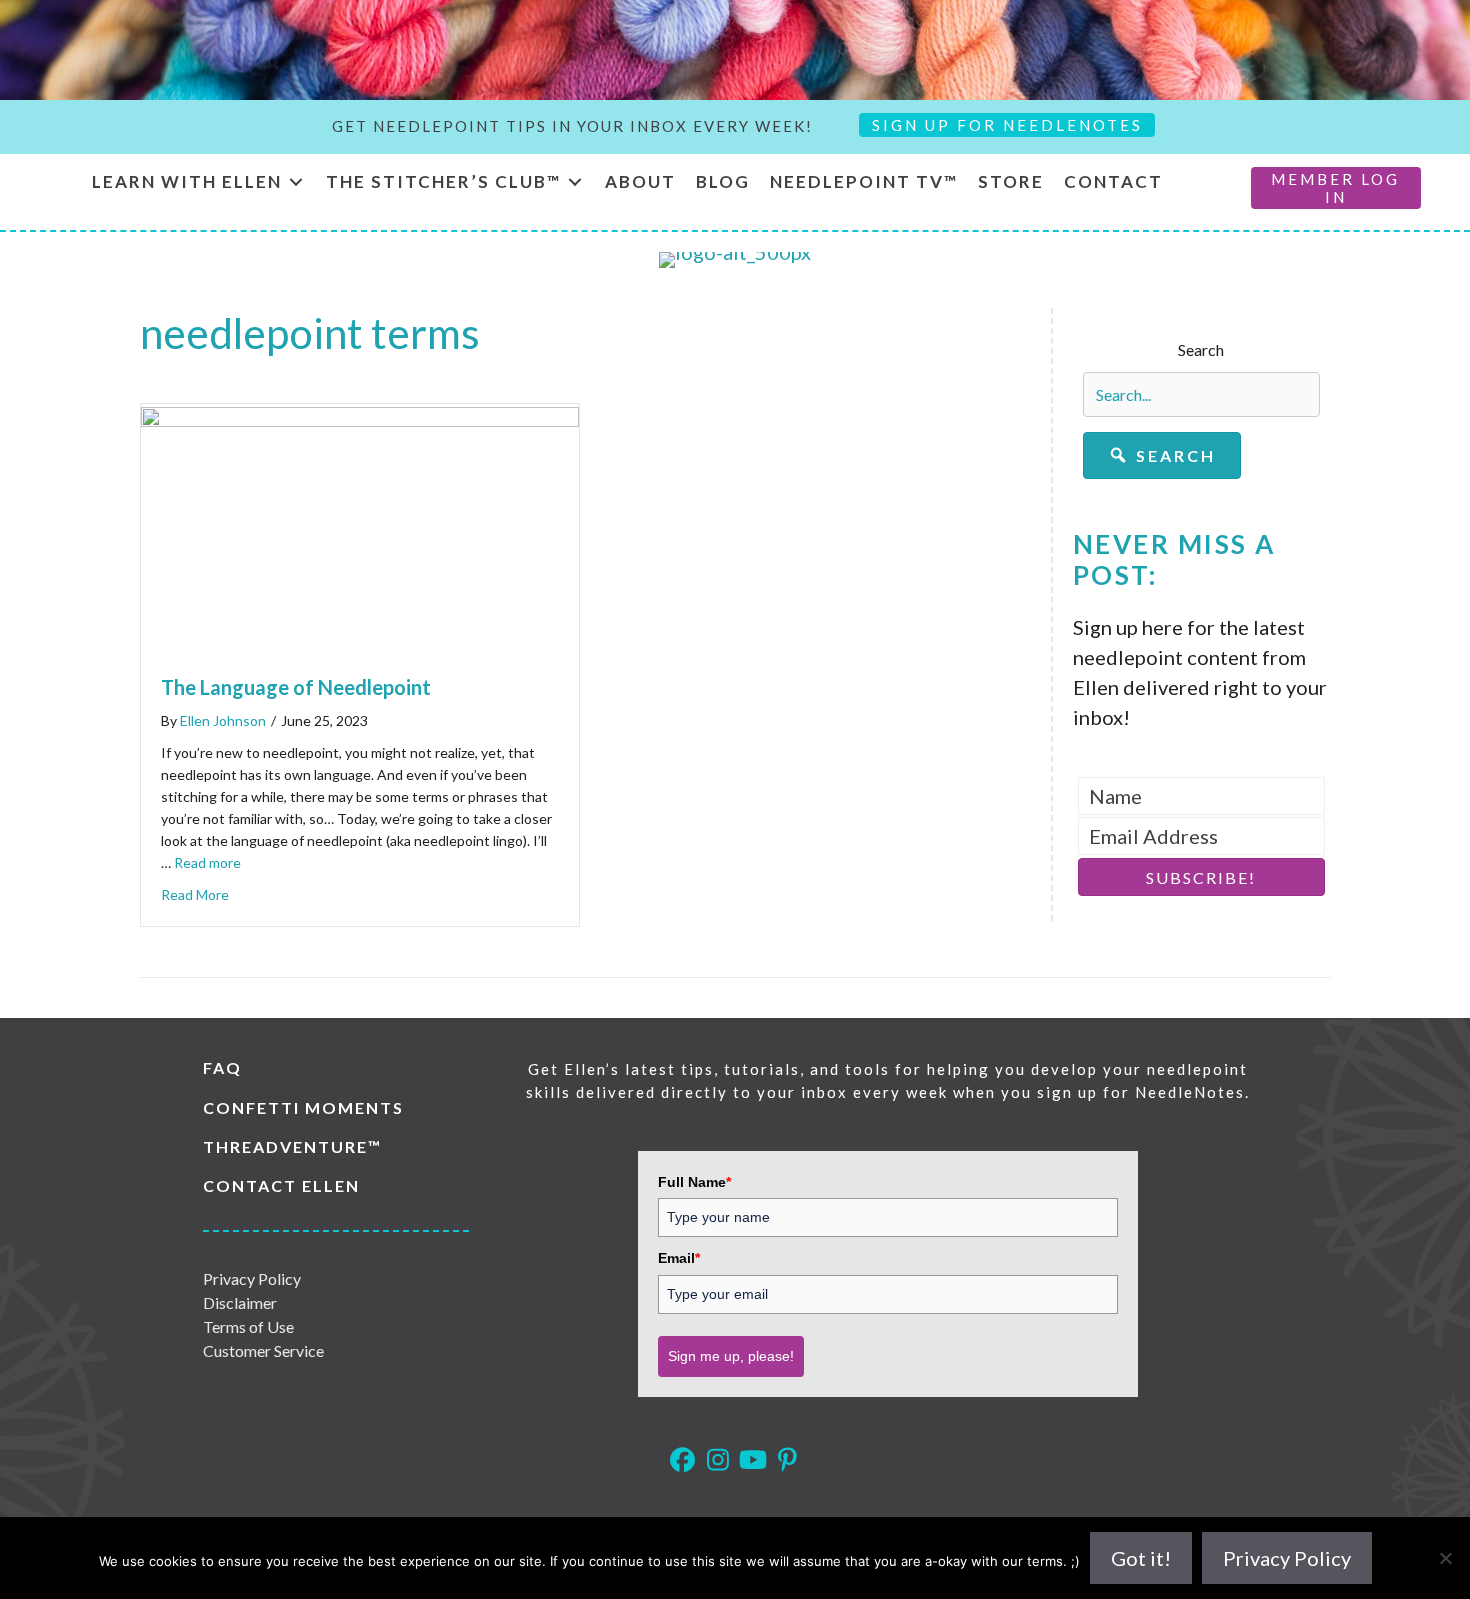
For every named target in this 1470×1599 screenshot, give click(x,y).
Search (1201, 349)
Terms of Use (248, 1326)
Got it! (1141, 1558)
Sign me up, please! (731, 1356)
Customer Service (263, 1350)
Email (679, 1258)
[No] (1445, 1558)
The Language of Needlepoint (296, 687)
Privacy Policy (252, 1278)
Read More (195, 894)
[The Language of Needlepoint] (360, 419)
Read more (207, 862)
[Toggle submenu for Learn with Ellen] (296, 182)
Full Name (694, 1182)
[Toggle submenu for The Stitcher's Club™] (575, 182)
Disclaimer (240, 1302)
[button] (1162, 455)
